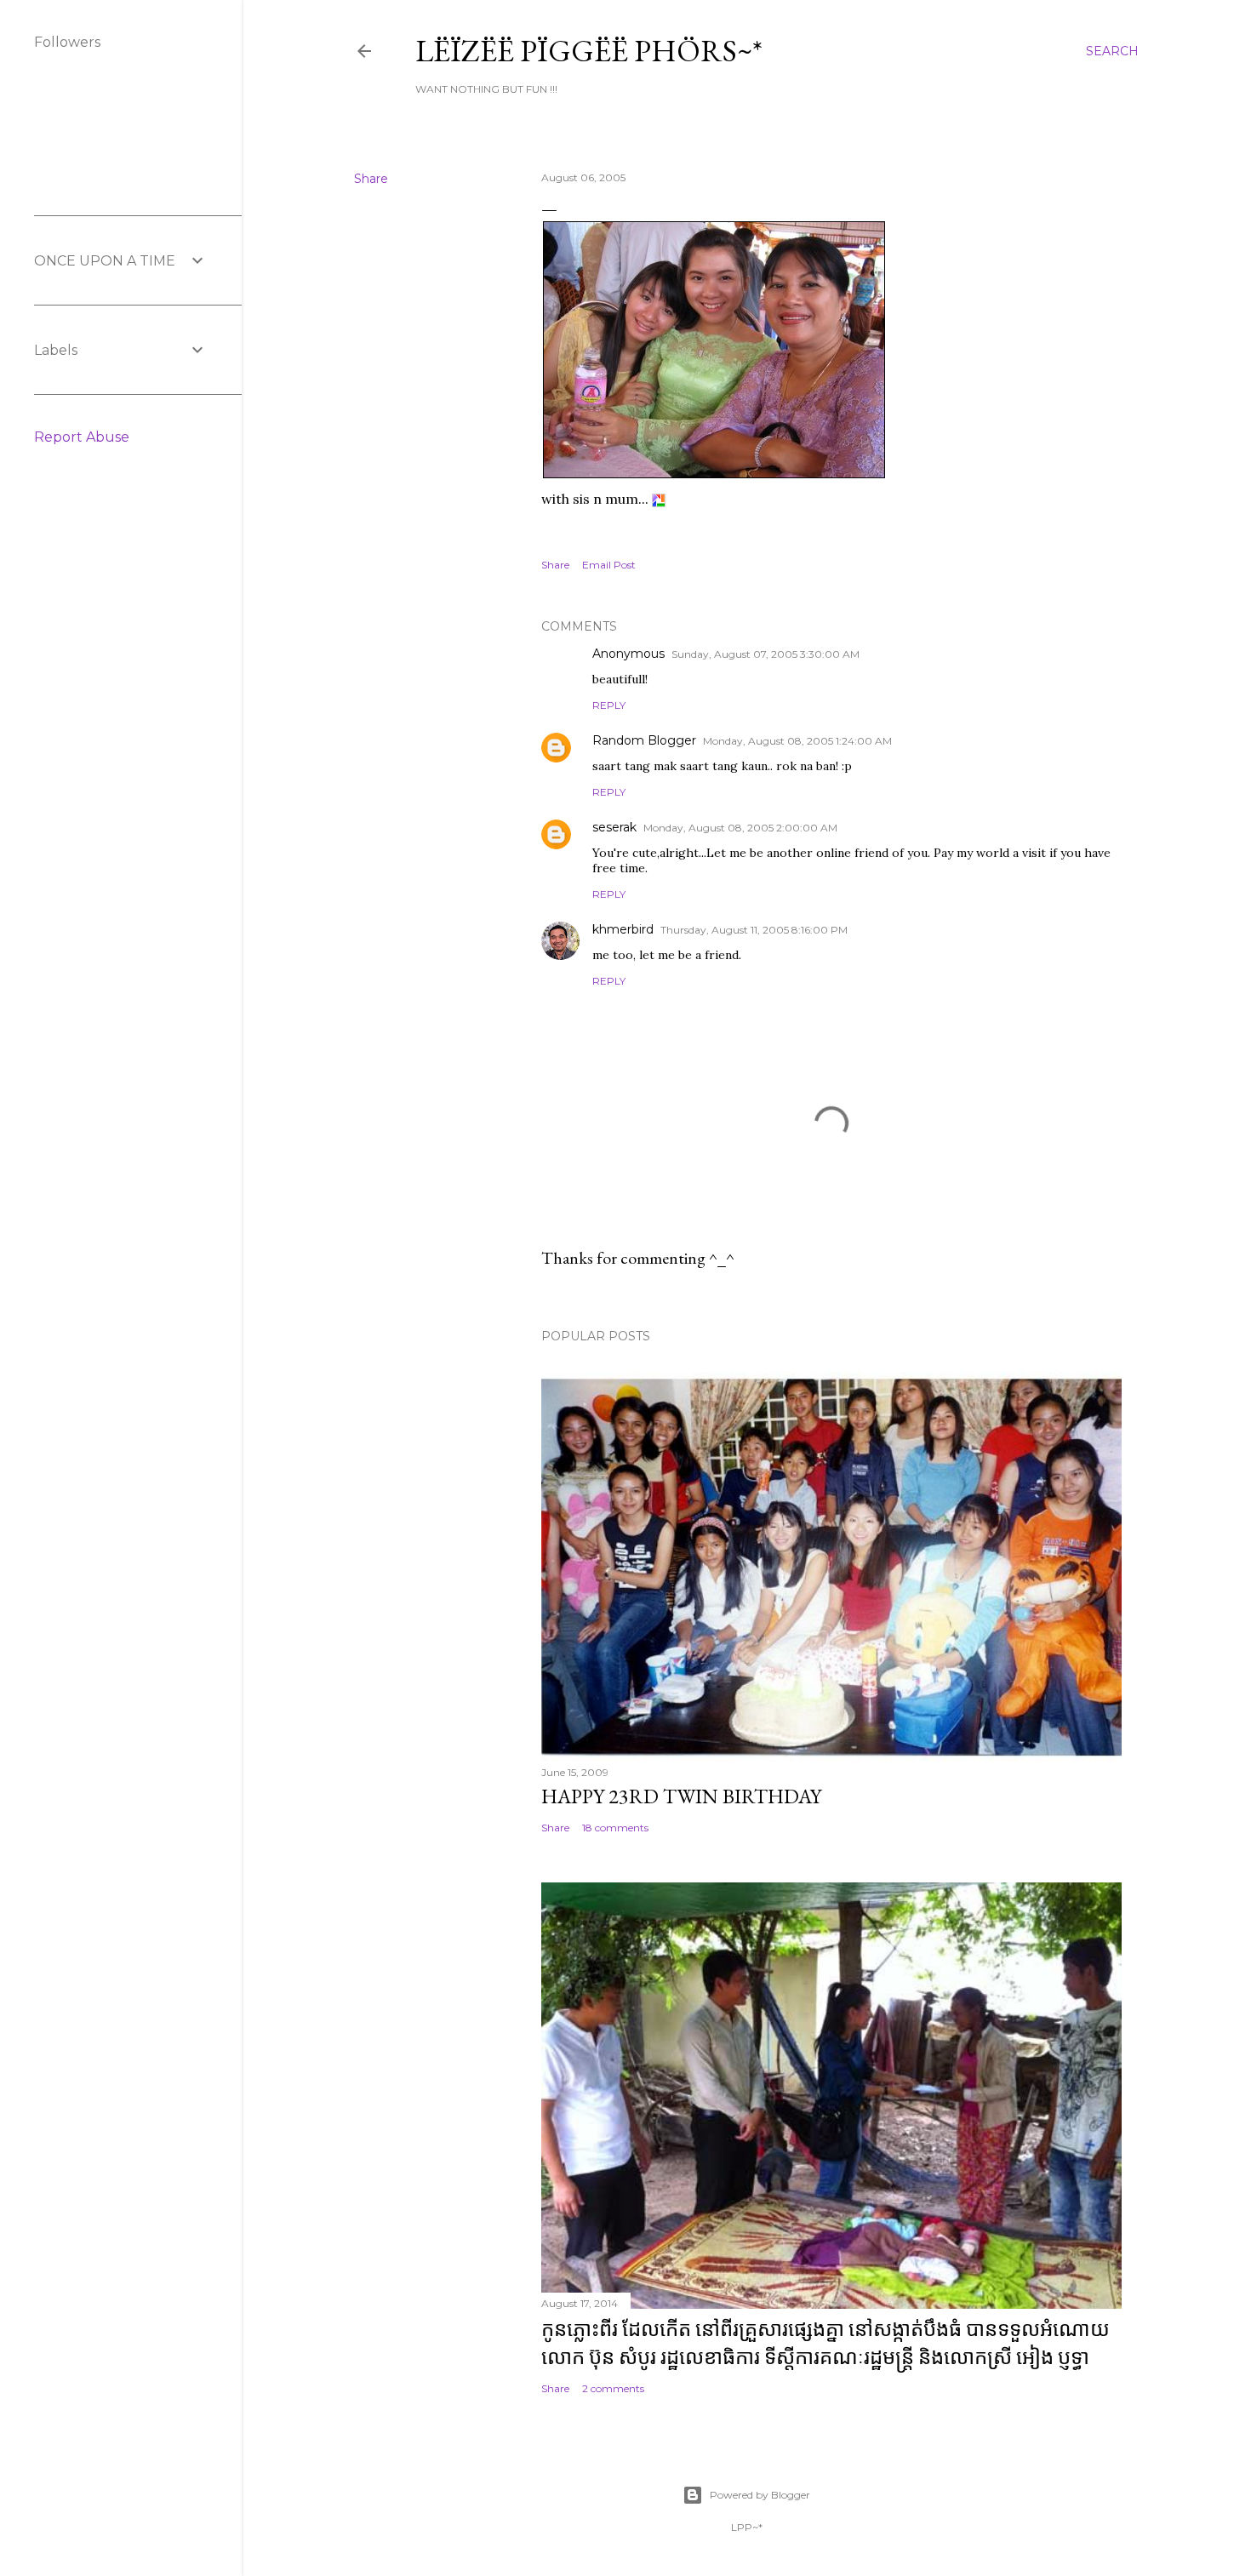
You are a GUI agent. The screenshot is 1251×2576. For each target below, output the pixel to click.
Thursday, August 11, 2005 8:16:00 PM (754, 930)
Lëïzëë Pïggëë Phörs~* (589, 51)
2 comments (613, 2388)
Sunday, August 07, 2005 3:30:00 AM (765, 654)
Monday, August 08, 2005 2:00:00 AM (740, 828)
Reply (609, 705)
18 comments (615, 1828)
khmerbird (623, 929)
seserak (614, 827)
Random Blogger (644, 740)
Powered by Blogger (760, 2495)
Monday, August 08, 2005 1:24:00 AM (797, 741)
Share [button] (371, 179)
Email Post (609, 565)
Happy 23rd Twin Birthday (681, 1796)
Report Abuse (82, 437)
